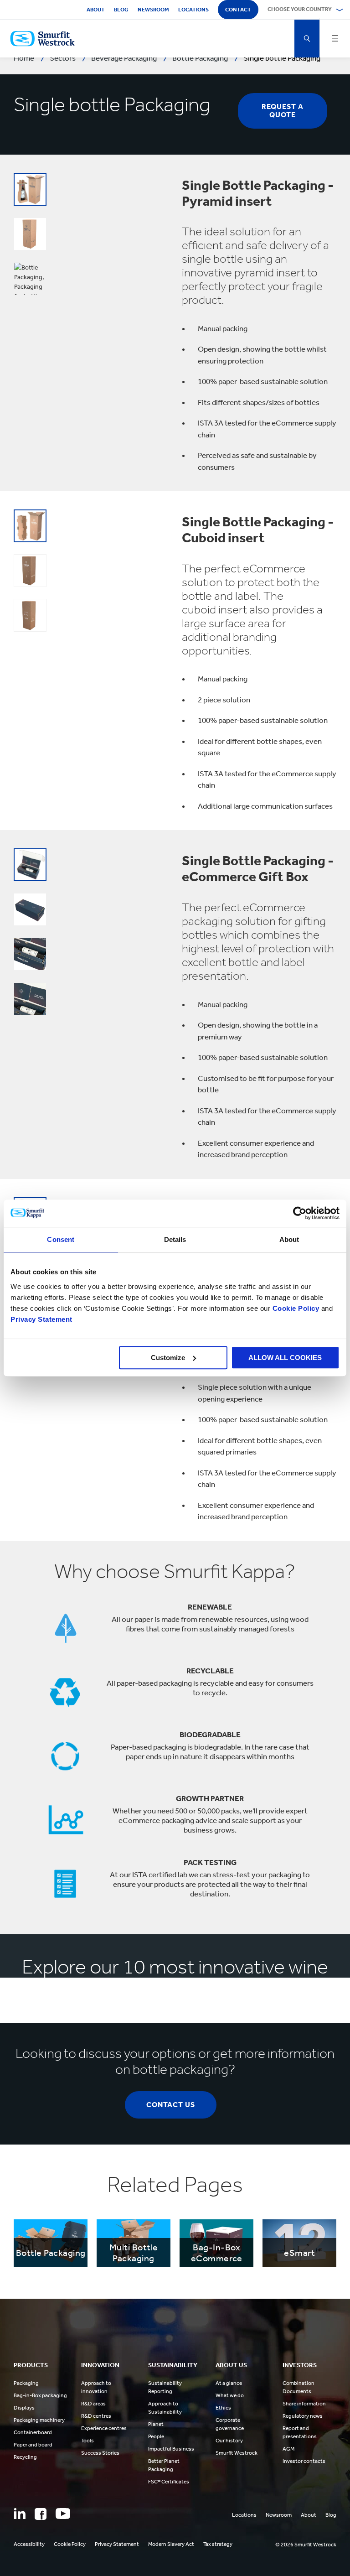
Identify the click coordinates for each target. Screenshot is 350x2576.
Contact (238, 10)
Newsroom (153, 10)
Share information (304, 2404)
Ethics (223, 2408)
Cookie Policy (296, 1308)
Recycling (25, 2457)
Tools (87, 2441)
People (156, 2436)
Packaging (26, 2383)
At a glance (229, 2383)
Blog (121, 10)
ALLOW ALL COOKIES (285, 1358)
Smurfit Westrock (237, 2453)
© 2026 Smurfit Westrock (306, 2545)
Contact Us (171, 2105)
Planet (156, 2424)
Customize (168, 1358)
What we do (230, 2395)
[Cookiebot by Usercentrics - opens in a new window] (300, 1213)
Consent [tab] (61, 1239)
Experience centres (104, 2428)
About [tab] (289, 1239)
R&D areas (93, 2404)
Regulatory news (303, 2416)
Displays (24, 2408)
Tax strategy (218, 2544)
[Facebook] (41, 2514)
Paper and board (33, 2445)
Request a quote (283, 111)
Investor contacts (304, 2461)
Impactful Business (171, 2449)
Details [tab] (175, 1239)
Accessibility (29, 2544)
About (96, 10)
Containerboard (33, 2432)
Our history (229, 2441)
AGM (288, 2449)
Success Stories (100, 2453)
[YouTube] (63, 2514)
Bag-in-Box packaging (40, 2395)
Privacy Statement (41, 1319)
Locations (193, 10)
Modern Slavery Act (171, 2544)
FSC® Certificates (169, 2482)
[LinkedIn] (20, 2514)
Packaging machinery (39, 2420)
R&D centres (96, 2416)
